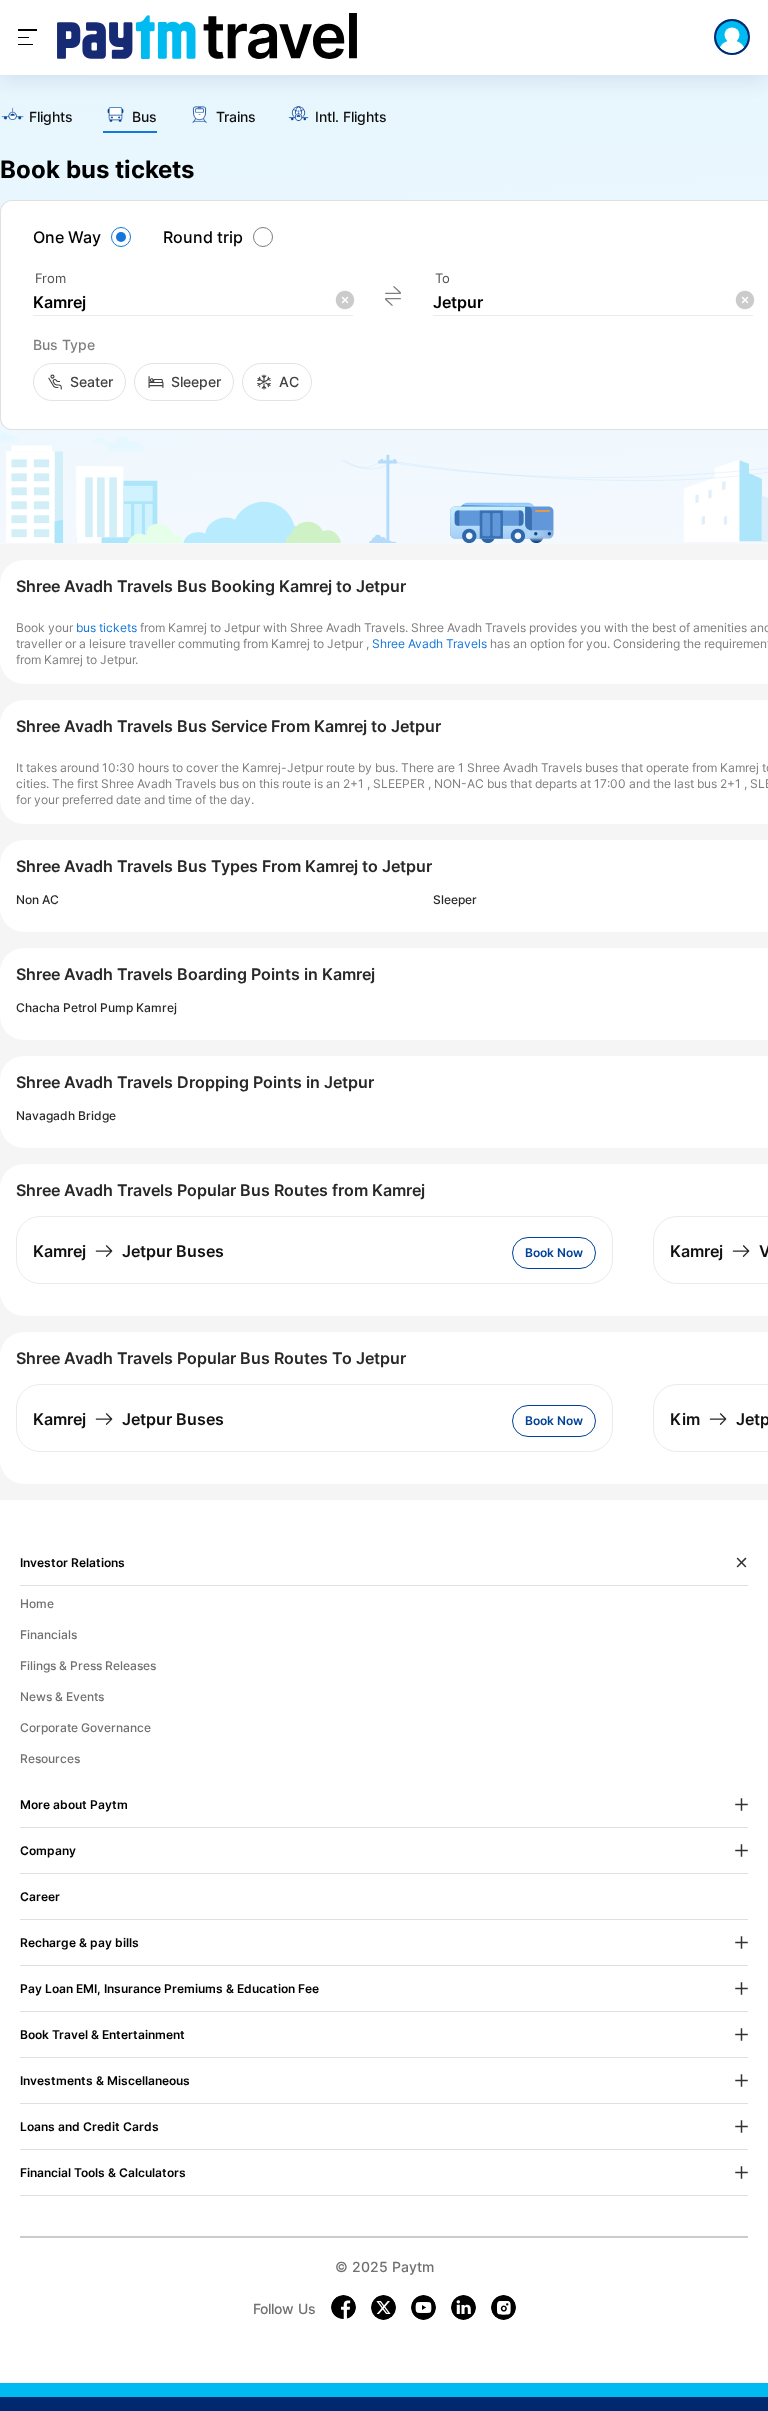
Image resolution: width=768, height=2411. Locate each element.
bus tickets (106, 627)
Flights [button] (51, 117)
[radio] (85, 237)
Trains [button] (236, 117)
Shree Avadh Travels (429, 643)
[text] (36, 117)
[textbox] (193, 302)
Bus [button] (144, 117)
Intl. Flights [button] (351, 117)
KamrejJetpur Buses (128, 1251)
